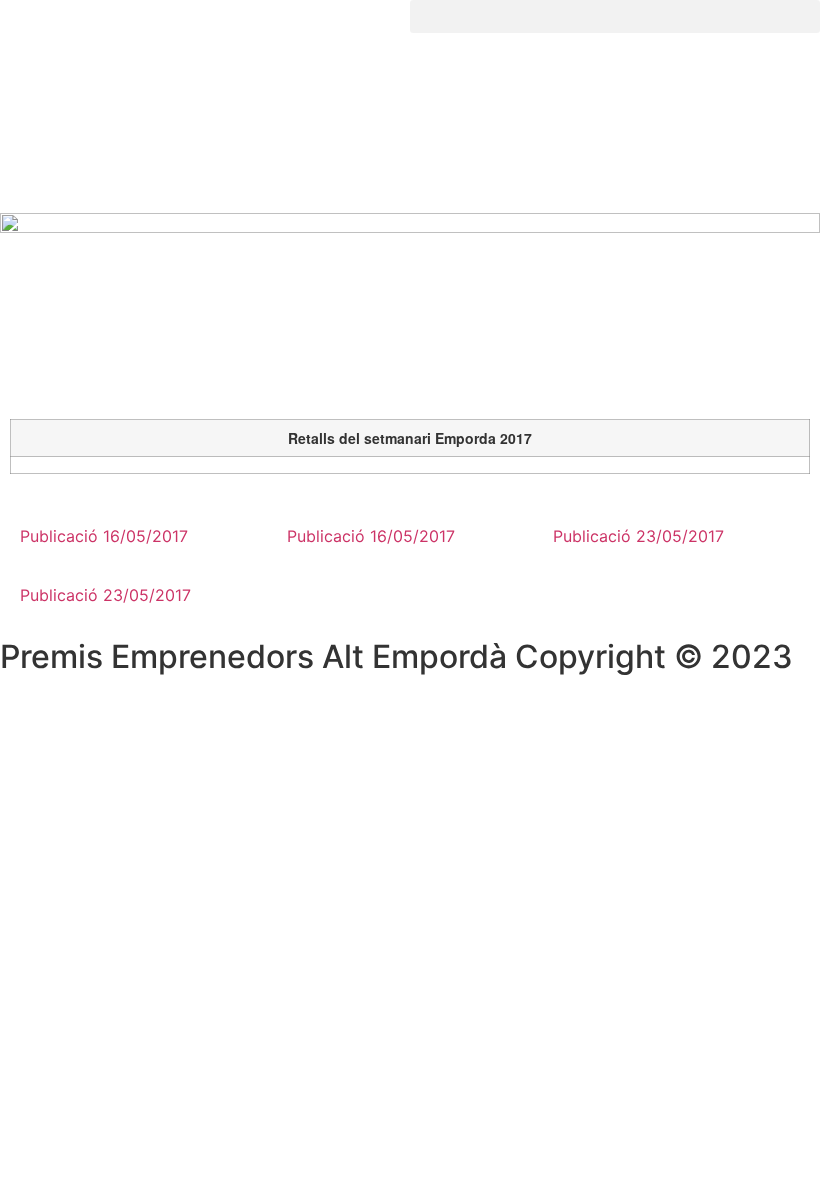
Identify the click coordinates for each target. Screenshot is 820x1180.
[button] (615, 16)
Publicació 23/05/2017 (105, 595)
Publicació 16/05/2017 (104, 536)
